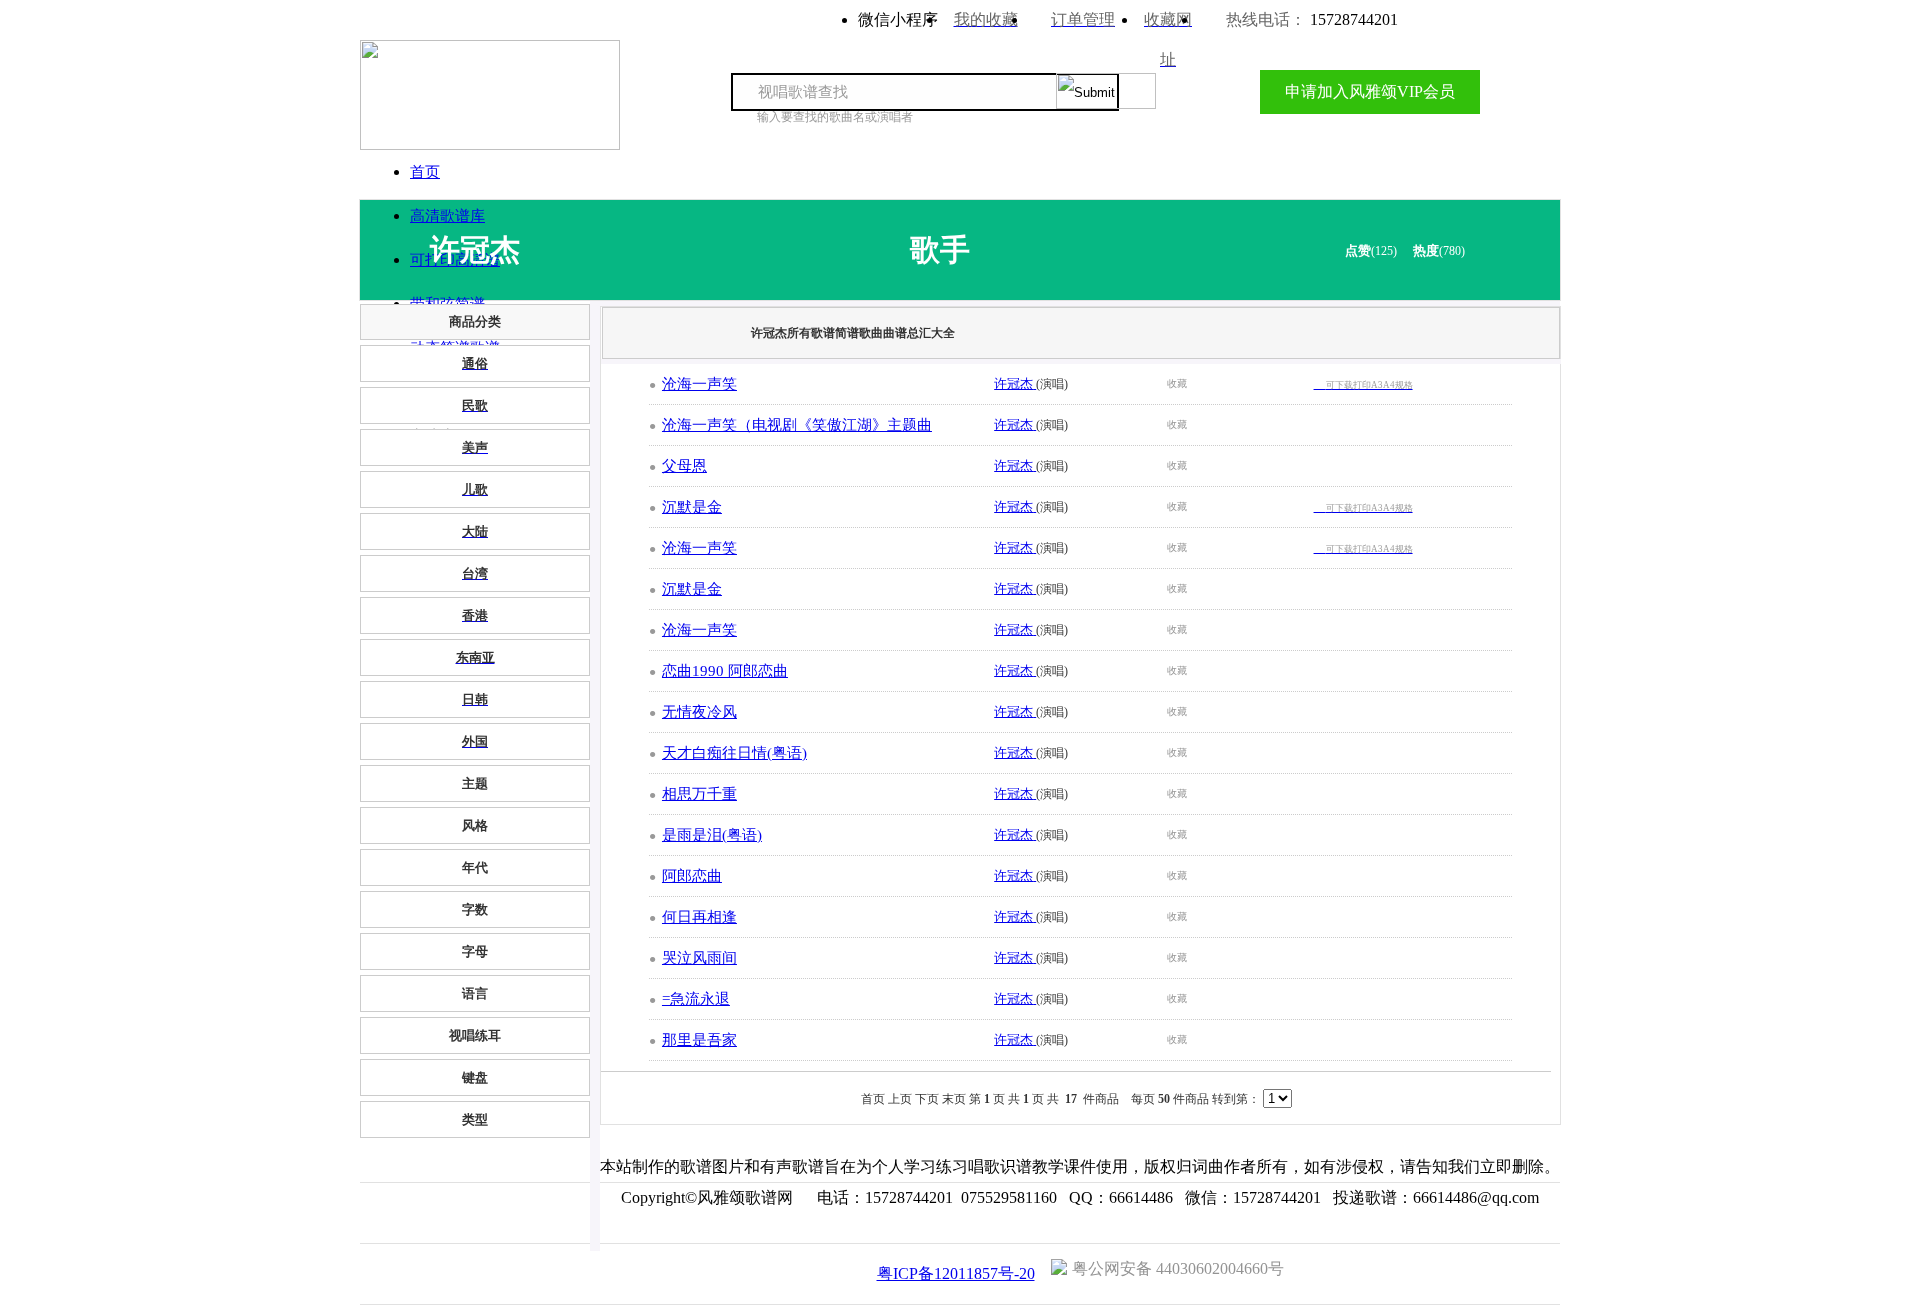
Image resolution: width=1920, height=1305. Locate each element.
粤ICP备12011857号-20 (956, 1273)
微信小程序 (898, 19)
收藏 (1177, 383)
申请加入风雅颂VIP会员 (1370, 91)
